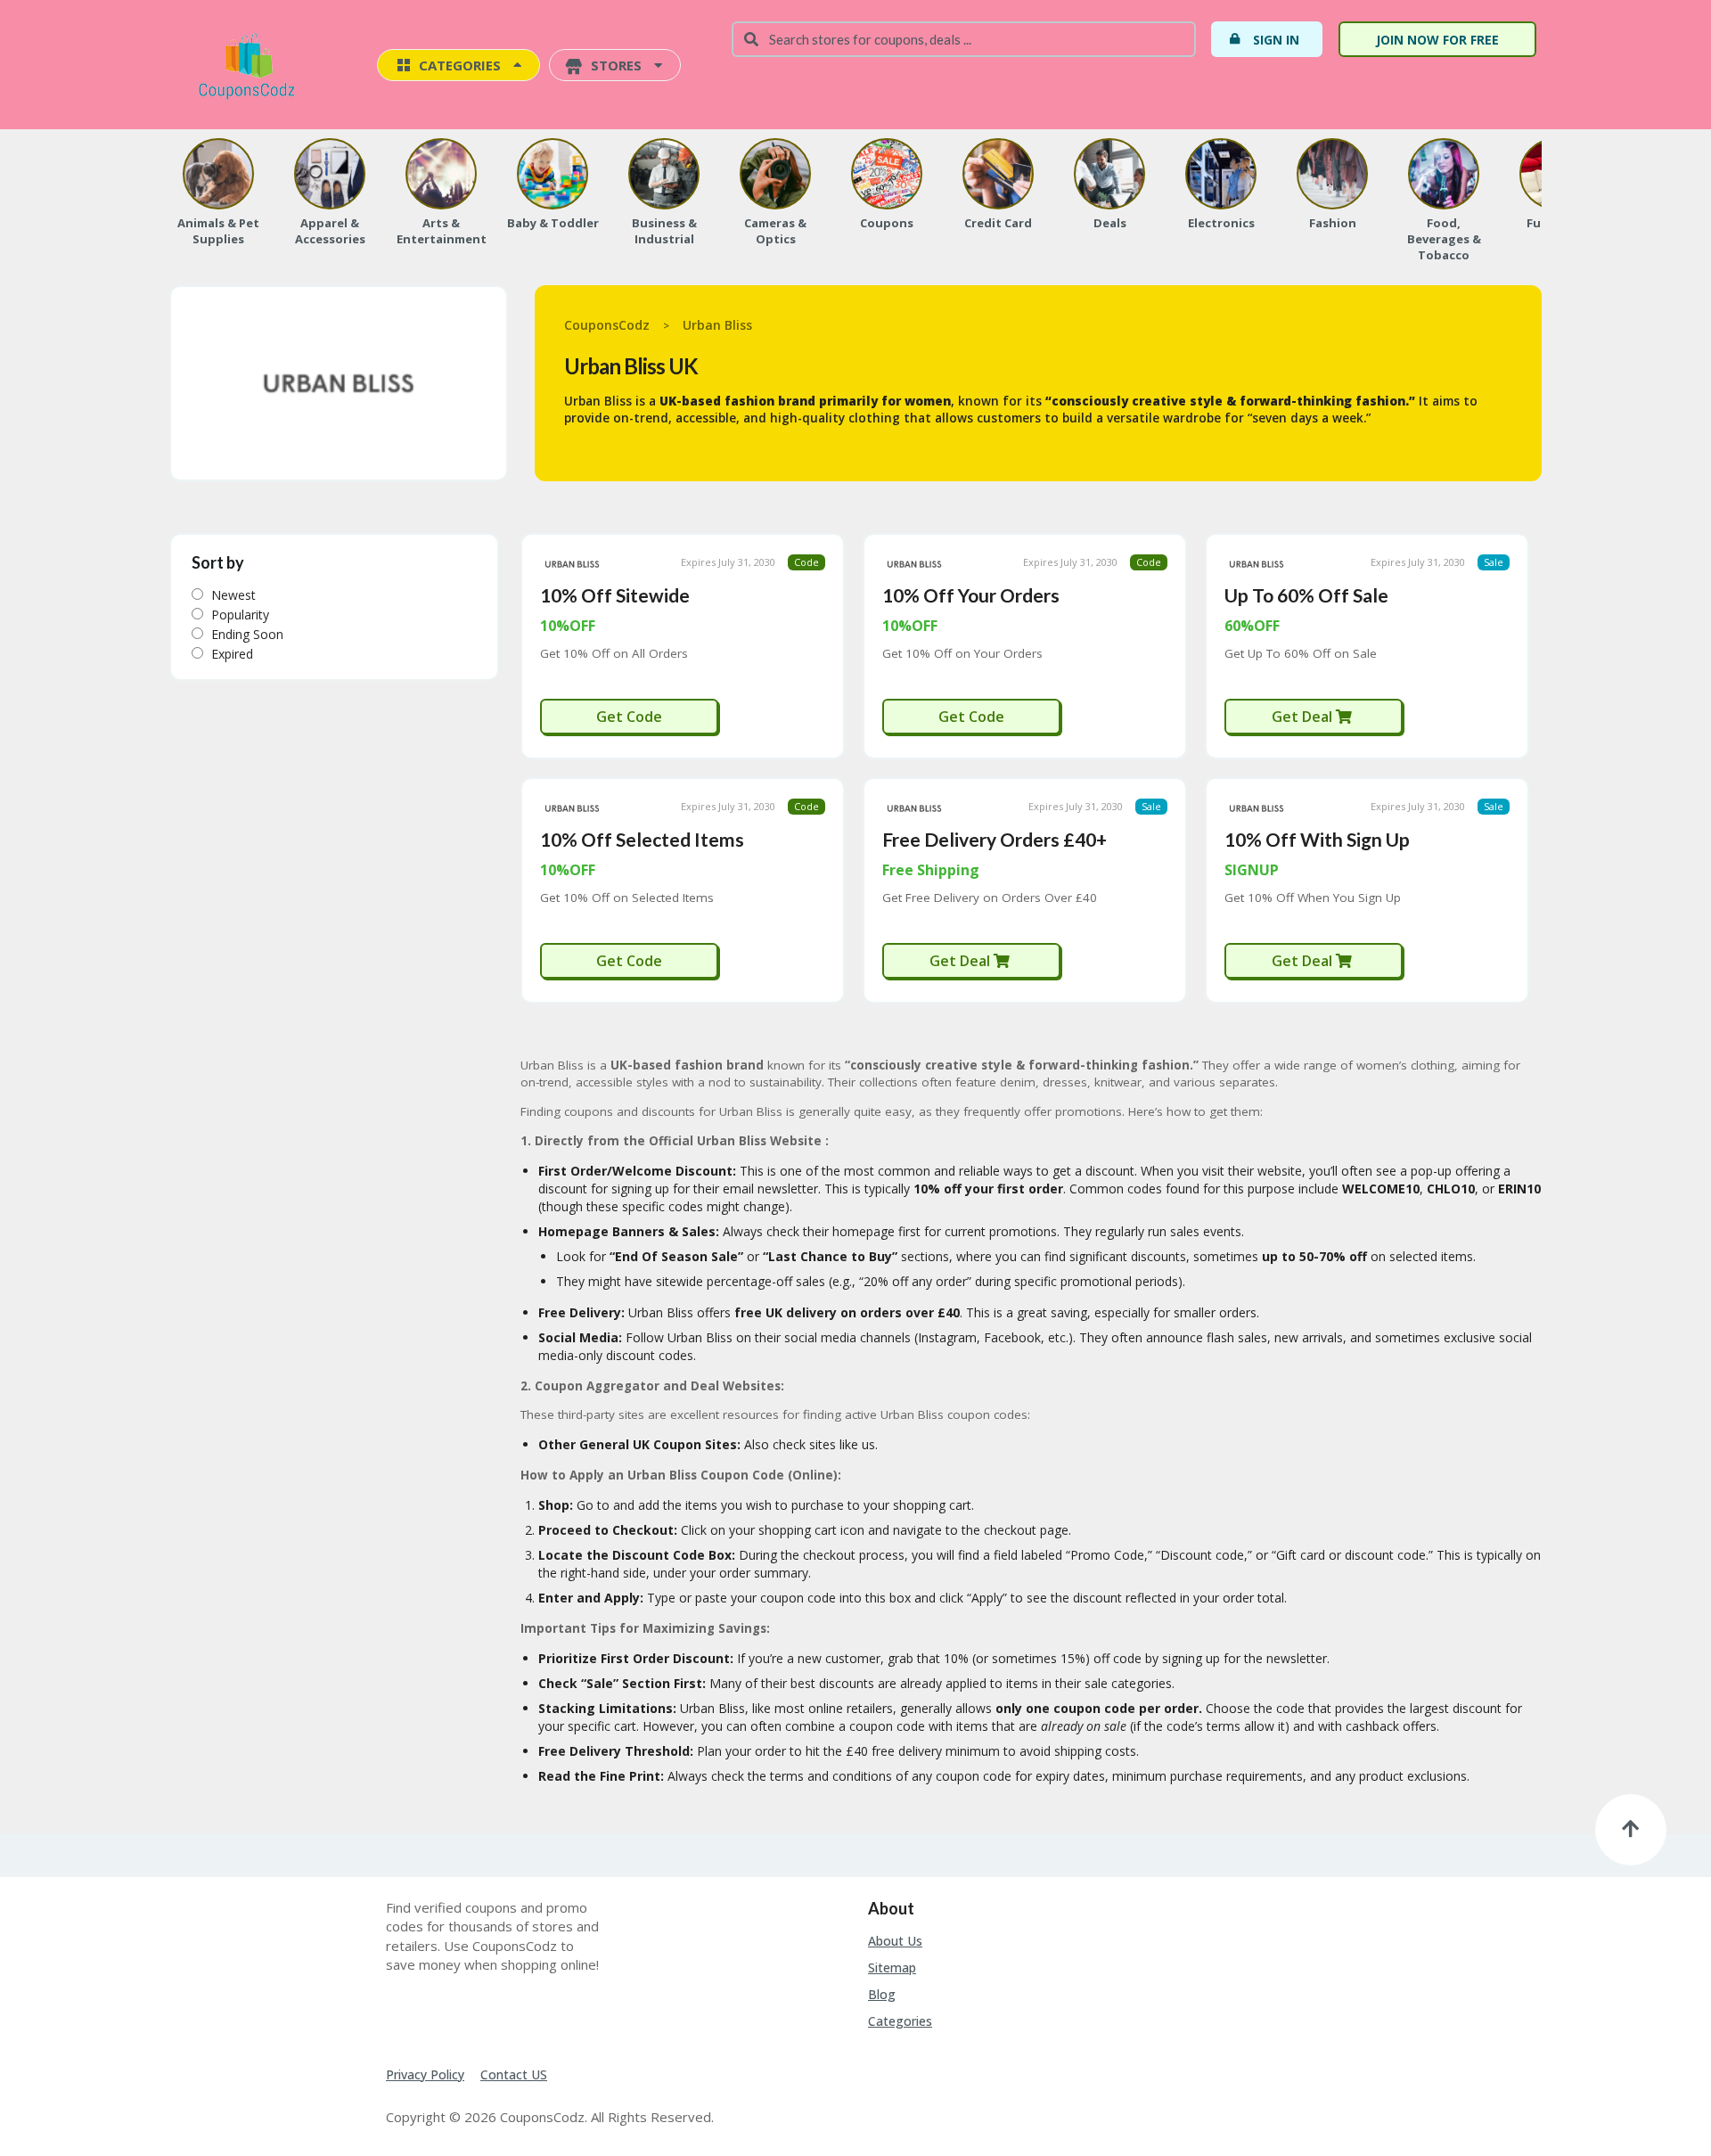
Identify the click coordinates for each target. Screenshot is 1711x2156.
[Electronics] (1221, 174)
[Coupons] (887, 174)
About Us (895, 1941)
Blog (882, 1994)
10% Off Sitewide (615, 595)
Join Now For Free (1437, 40)
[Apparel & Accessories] (330, 174)
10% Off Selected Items (642, 839)
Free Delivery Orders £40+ (995, 839)
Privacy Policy (425, 2074)
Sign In (1276, 40)
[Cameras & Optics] (775, 174)
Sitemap (892, 1967)
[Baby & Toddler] (553, 174)
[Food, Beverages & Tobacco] (1444, 174)
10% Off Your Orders (971, 595)
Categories (900, 2021)
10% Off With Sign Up (1317, 839)
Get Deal (1304, 717)
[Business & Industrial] (664, 174)
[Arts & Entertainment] (441, 174)
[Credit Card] (998, 174)
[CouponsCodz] (250, 66)
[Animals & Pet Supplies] (218, 174)
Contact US (514, 2074)
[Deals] (1109, 174)
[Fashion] (1332, 174)
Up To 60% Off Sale (1306, 595)
